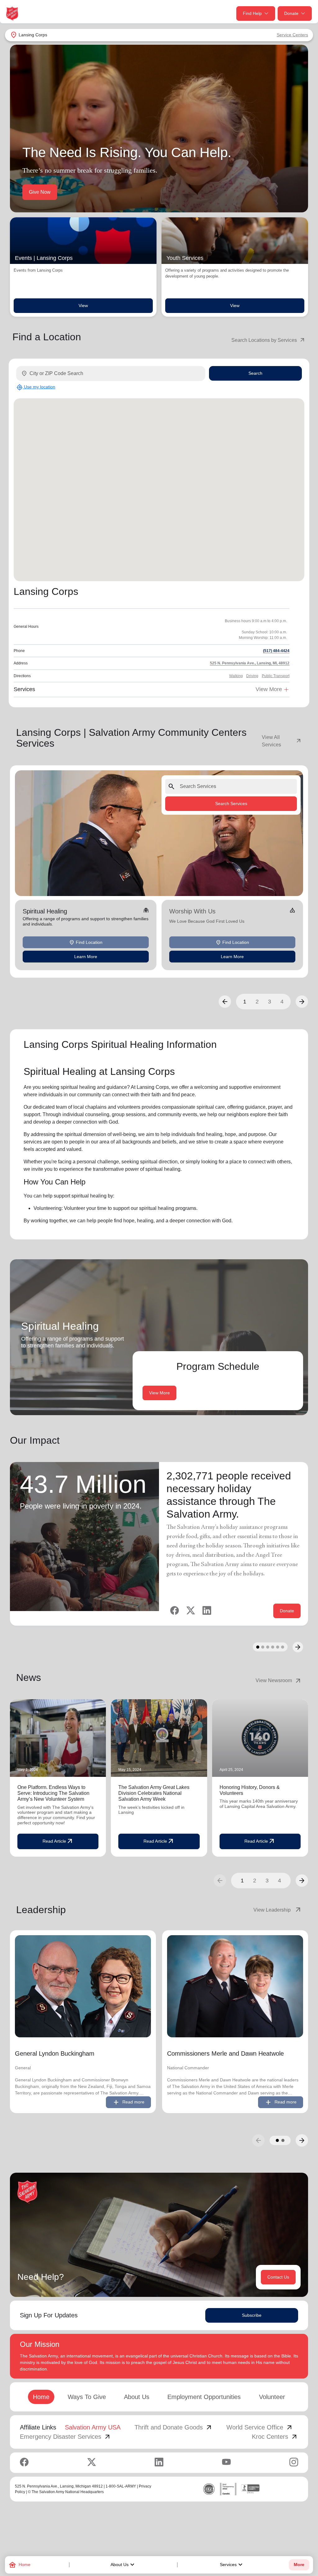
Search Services (231, 804)
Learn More (86, 957)
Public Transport (276, 676)
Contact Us (278, 2277)
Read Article (58, 1841)
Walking (236, 676)
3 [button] (270, 1002)
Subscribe (252, 2315)
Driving (252, 676)
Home (41, 2397)
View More (159, 1393)
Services (232, 2565)
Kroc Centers (275, 2437)
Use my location (36, 387)
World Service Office (260, 2427)
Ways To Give (87, 2397)
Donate (291, 13)
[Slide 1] (258, 1647)
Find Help (252, 13)
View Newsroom (279, 1681)
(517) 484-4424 (276, 651)
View (83, 306)
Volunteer (272, 2397)
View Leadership (278, 1910)
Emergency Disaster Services (66, 2437)
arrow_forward (302, 1881)
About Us (123, 2565)
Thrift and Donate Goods (174, 2427)
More (299, 2565)
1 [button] (245, 1002)
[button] (225, 1002)
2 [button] (257, 1002)
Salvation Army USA (93, 2427)
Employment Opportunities (204, 2397)
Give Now (40, 192)
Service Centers (292, 35)
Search (255, 373)
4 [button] (282, 1002)
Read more (128, 2102)
